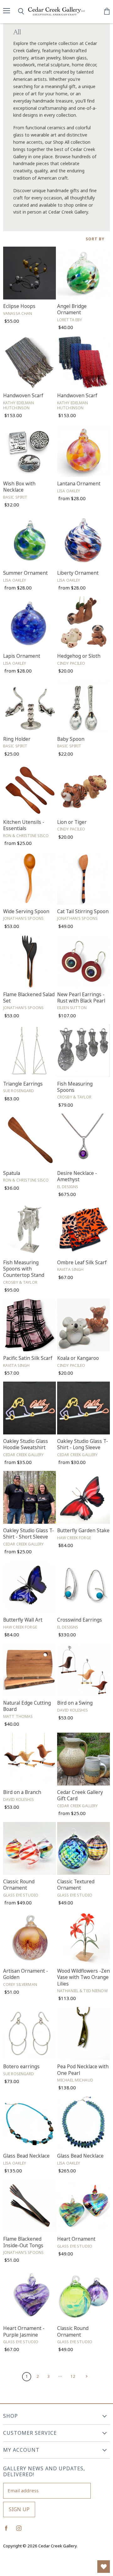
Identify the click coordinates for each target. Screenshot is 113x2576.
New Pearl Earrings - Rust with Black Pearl (81, 998)
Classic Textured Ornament (76, 1885)
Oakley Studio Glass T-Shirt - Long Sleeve (83, 1444)
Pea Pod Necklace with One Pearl (83, 2070)
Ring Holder (17, 739)
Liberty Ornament (78, 573)
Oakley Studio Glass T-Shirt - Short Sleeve (29, 1534)
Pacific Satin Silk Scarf (28, 1358)
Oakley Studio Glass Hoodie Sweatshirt (26, 1444)
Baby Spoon (71, 739)
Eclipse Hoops (19, 306)
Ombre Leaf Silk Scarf (82, 1263)
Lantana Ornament (79, 484)
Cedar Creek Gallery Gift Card (80, 1795)
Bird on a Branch (22, 1792)
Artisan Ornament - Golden (26, 1974)
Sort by (95, 239)
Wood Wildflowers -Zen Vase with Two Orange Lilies (83, 1977)
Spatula (12, 1173)
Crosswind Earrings (80, 1620)
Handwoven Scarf (23, 396)
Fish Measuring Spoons (75, 1087)
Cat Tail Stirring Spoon (83, 911)
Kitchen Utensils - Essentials (24, 825)
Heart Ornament (76, 2239)
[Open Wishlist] (104, 2567)
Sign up (19, 2509)
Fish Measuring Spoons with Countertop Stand (24, 1269)
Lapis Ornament (22, 656)
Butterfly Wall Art (23, 1620)
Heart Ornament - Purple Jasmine (24, 2331)
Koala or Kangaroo (78, 1358)
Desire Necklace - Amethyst (77, 1176)
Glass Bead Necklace (26, 2156)
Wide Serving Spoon (26, 911)
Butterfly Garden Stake (83, 1531)
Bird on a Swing (75, 1703)
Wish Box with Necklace (19, 487)
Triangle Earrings (23, 1084)
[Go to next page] (86, 2376)
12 (73, 2376)
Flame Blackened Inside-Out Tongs (23, 2242)
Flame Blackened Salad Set (29, 998)
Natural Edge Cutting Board (27, 1706)
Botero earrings (21, 2067)
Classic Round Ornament (19, 1885)
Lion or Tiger (72, 822)
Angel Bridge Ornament (72, 309)
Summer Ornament (25, 573)
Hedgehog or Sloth (79, 656)
